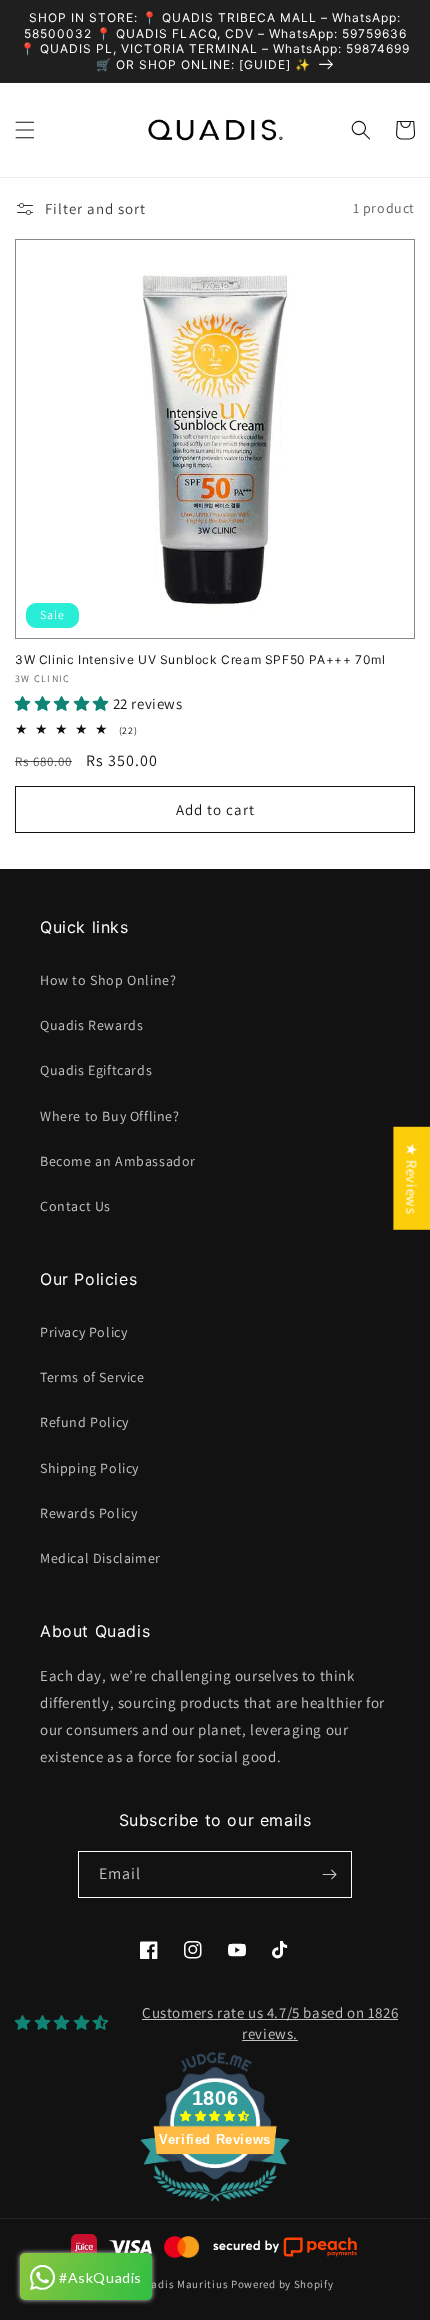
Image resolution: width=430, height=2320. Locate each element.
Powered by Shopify (282, 2284)
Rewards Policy (88, 1513)
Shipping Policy (89, 1468)
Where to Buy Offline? (110, 1116)
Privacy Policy (83, 1332)
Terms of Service (92, 1377)
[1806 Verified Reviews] (215, 2204)
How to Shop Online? (108, 980)
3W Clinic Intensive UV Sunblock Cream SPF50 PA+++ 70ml (200, 659)
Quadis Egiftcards (96, 1070)
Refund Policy (84, 1422)
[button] (25, 130)
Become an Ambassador (118, 1161)
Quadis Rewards (91, 1025)
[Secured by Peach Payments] (284, 2247)
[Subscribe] (329, 1874)
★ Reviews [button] (411, 1178)
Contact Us (75, 1206)
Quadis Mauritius (182, 2284)
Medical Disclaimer (100, 1558)
